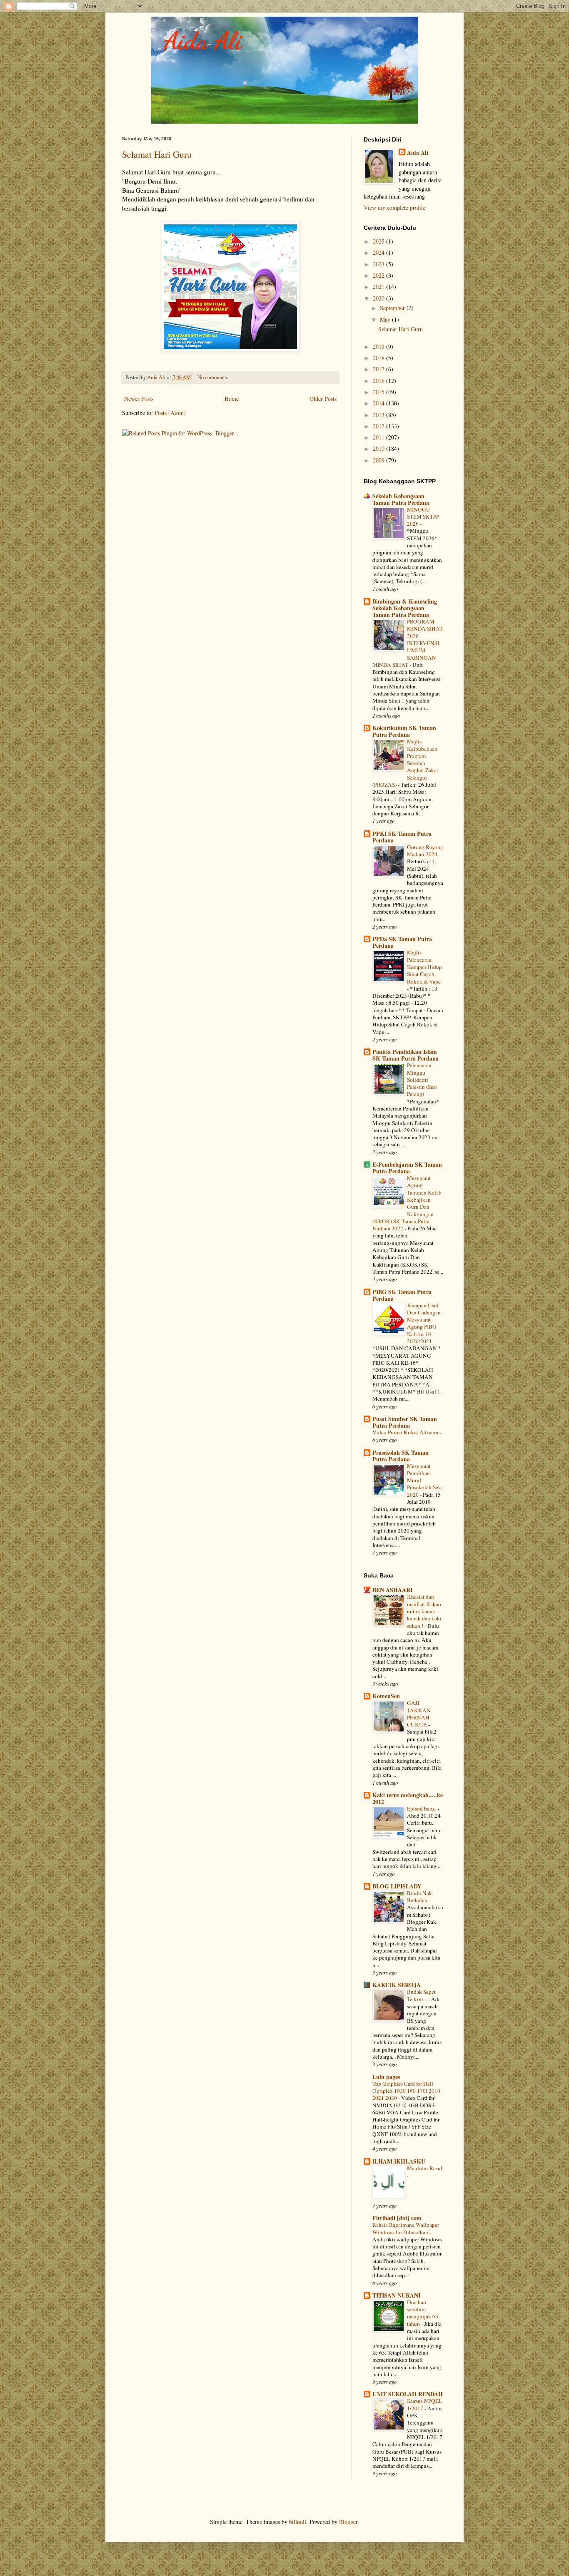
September (393, 308)
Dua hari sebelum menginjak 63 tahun (423, 2313)
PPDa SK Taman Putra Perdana (402, 942)
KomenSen (386, 1696)
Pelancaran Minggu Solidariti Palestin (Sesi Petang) (422, 1079)
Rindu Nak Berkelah (419, 1897)
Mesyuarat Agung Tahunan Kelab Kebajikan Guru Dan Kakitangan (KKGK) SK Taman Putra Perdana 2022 (407, 1203)
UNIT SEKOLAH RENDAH (408, 2394)
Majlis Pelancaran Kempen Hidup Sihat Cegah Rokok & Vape (424, 967)
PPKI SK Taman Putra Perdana (402, 837)
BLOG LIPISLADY (397, 1886)
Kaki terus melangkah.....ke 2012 (408, 1798)
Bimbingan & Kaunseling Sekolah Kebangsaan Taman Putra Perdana (405, 608)
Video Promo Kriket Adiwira (406, 1432)
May (386, 319)
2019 (379, 347)
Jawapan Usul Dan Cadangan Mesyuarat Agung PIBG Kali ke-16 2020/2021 (424, 1323)
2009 (379, 460)
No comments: (213, 377)
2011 (379, 437)
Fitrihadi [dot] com (397, 2218)
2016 (379, 381)
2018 (379, 358)
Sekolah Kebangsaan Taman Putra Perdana (401, 499)
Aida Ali (203, 41)
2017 (379, 369)
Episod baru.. (422, 1808)
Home (232, 399)
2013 (379, 415)
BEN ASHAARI (392, 1590)
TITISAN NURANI (396, 2295)
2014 (379, 403)
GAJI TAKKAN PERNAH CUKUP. (419, 1714)
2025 (379, 241)
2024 (379, 252)
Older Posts (323, 399)
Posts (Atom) (170, 413)
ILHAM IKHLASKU (399, 2161)
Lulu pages (386, 2077)
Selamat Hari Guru (157, 154)
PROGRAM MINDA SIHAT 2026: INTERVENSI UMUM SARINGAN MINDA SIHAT (408, 643)
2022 (379, 275)
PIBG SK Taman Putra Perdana (402, 1295)
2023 (379, 264)
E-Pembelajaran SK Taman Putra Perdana (407, 1168)
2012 (379, 426)
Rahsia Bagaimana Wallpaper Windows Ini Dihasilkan (406, 2228)
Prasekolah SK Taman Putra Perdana (401, 1456)
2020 (379, 298)
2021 (379, 287)
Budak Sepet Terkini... (421, 1995)
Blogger (348, 2522)
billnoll (298, 2522)
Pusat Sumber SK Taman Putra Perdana (405, 1422)
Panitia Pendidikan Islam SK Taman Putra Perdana (406, 1055)
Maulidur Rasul (425, 2168)
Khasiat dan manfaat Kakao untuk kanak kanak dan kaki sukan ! (424, 1611)
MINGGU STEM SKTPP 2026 (423, 517)
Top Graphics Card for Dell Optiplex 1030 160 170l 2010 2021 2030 (406, 2091)
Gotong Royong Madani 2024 (425, 851)
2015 (379, 392)
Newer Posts (139, 399)
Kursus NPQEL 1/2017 (424, 2404)
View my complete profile (394, 207)
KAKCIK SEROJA (397, 1985)
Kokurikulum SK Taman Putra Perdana (404, 731)
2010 (379, 448)
